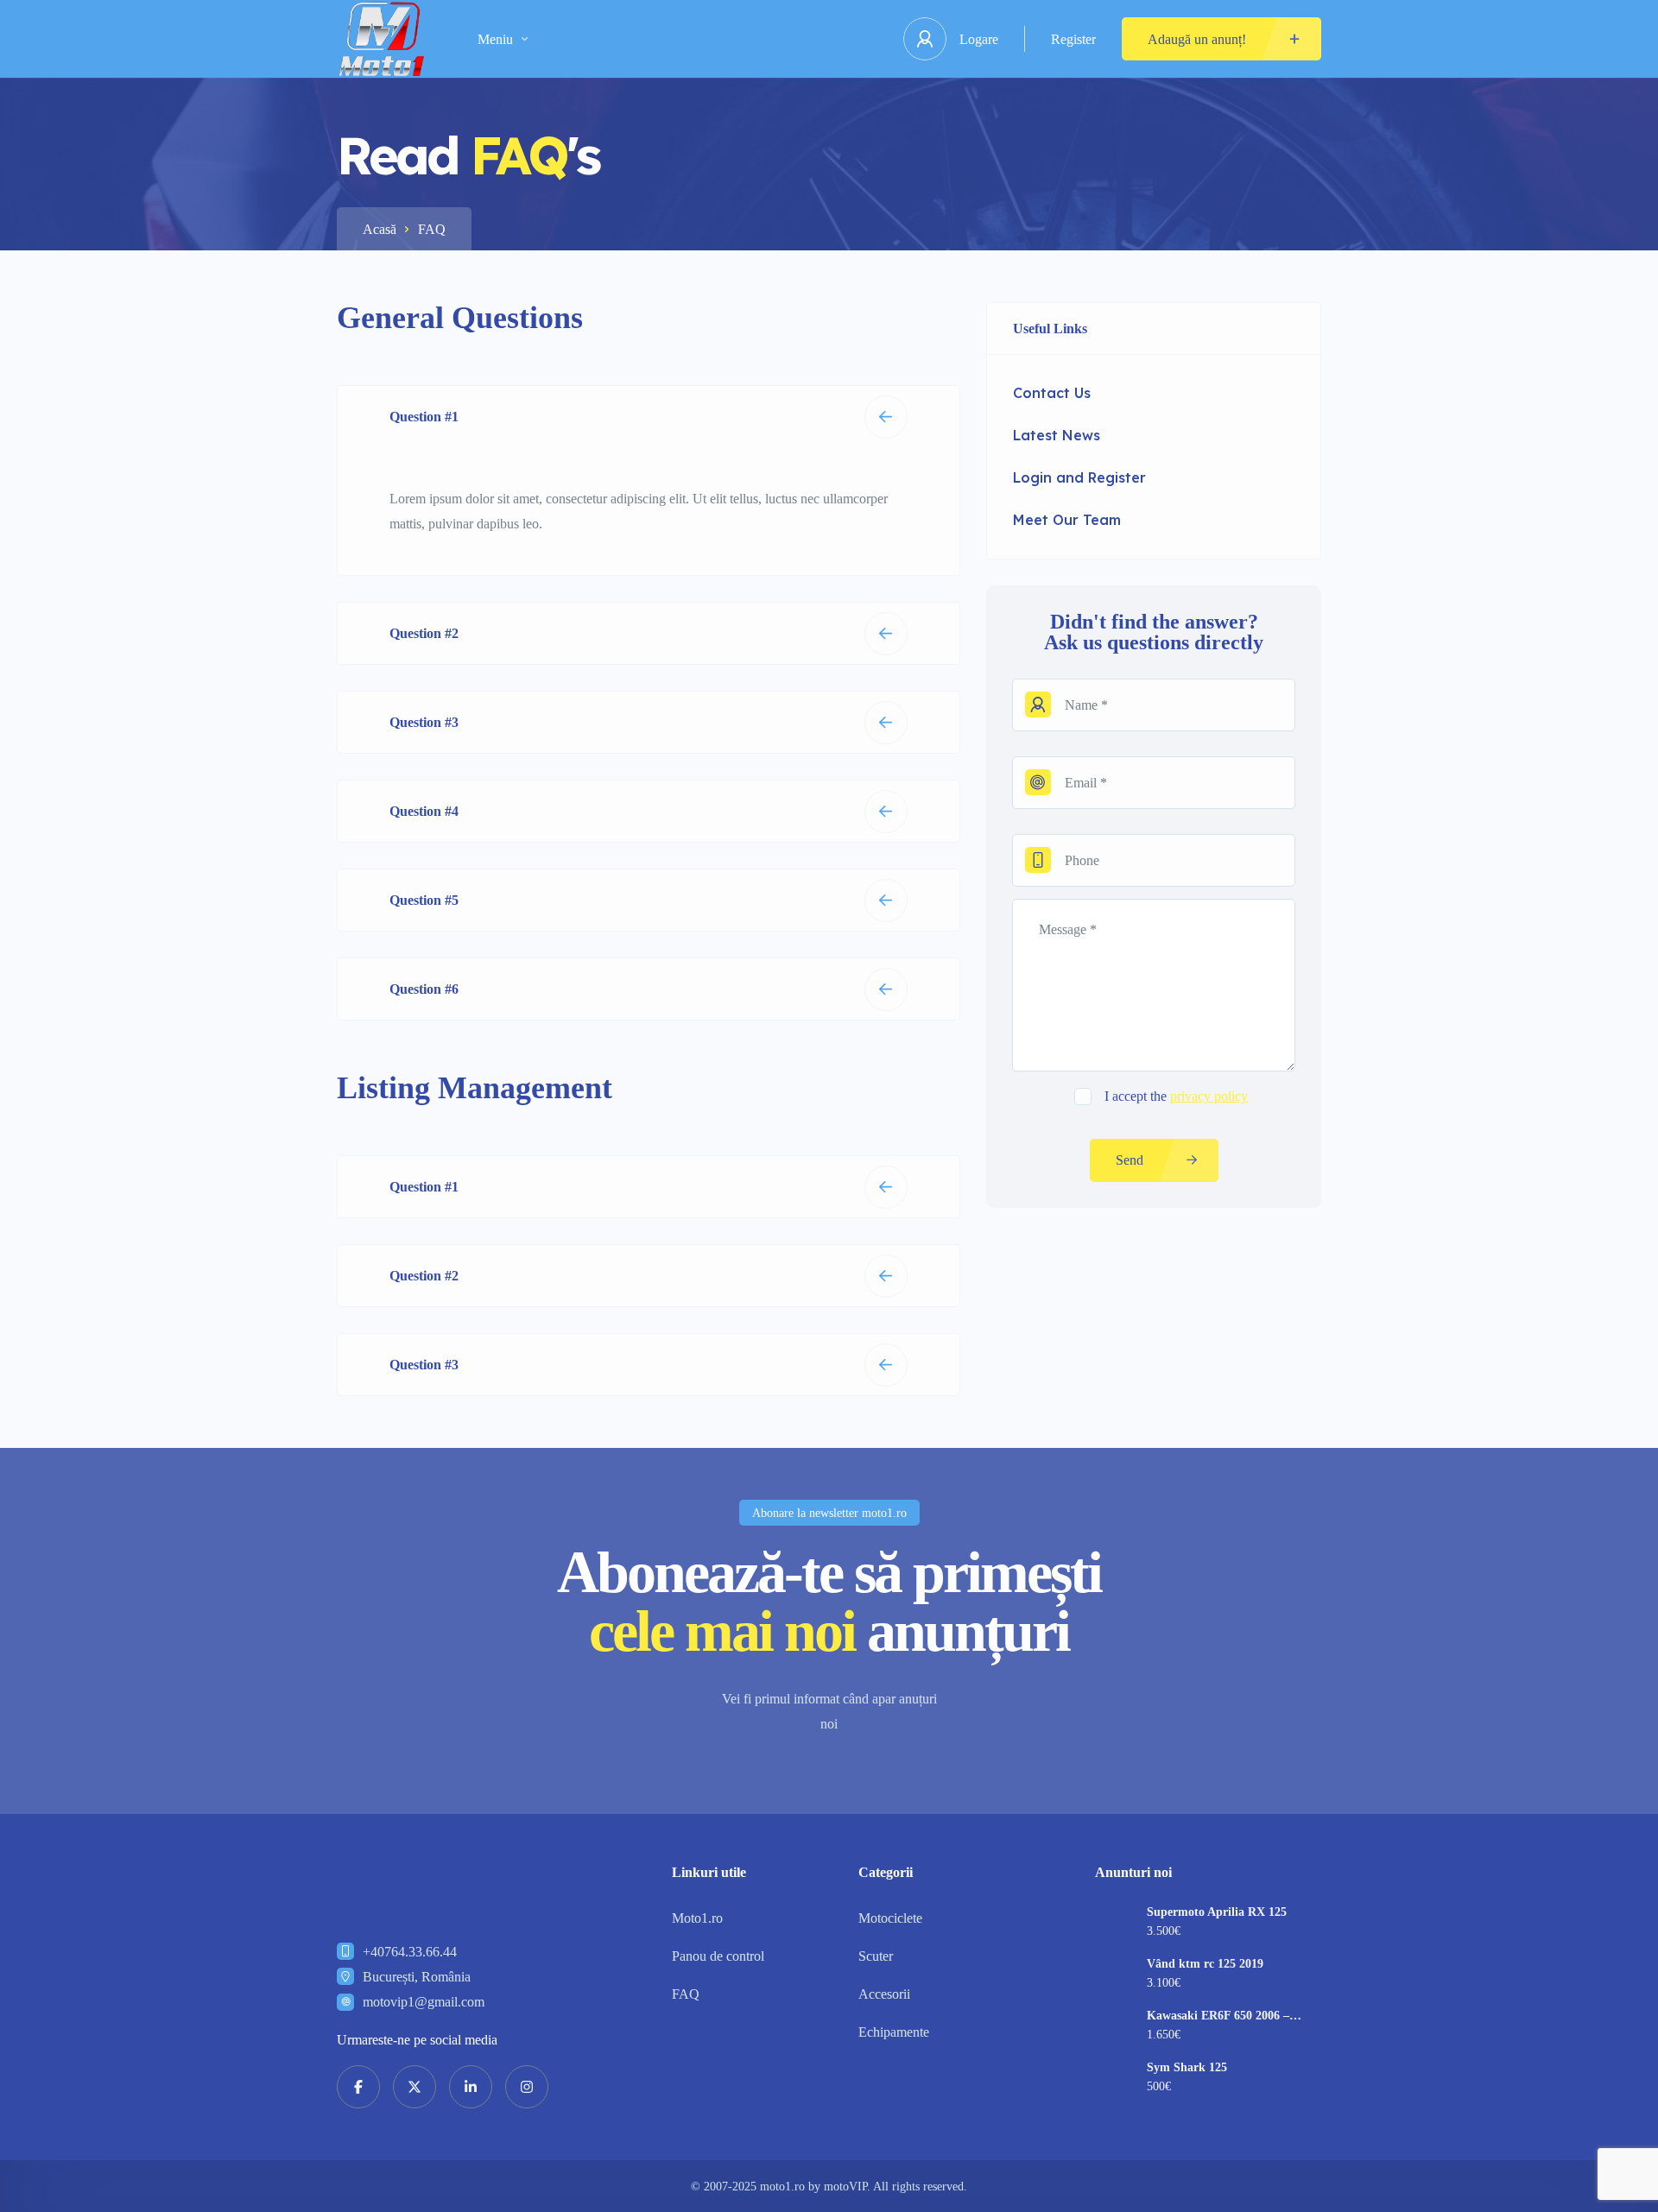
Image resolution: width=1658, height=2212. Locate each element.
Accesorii (884, 1994)
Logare (979, 39)
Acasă (380, 229)
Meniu (495, 39)
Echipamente (894, 2032)
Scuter (876, 1956)
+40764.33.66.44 (410, 1952)
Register (1073, 39)
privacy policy (1209, 1096)
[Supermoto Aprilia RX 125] (1114, 1925)
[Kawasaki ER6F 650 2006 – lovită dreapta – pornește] (1114, 2029)
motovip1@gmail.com (424, 2002)
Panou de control (718, 1956)
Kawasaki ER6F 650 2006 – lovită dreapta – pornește (1218, 2016)
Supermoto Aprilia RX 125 (1217, 1912)
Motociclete (890, 1918)
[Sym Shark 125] (1114, 2080)
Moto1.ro (697, 1918)
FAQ (686, 1994)
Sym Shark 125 (1187, 2068)
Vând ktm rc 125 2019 (1205, 1964)
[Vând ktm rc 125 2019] (1114, 1977)
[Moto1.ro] (381, 39)
